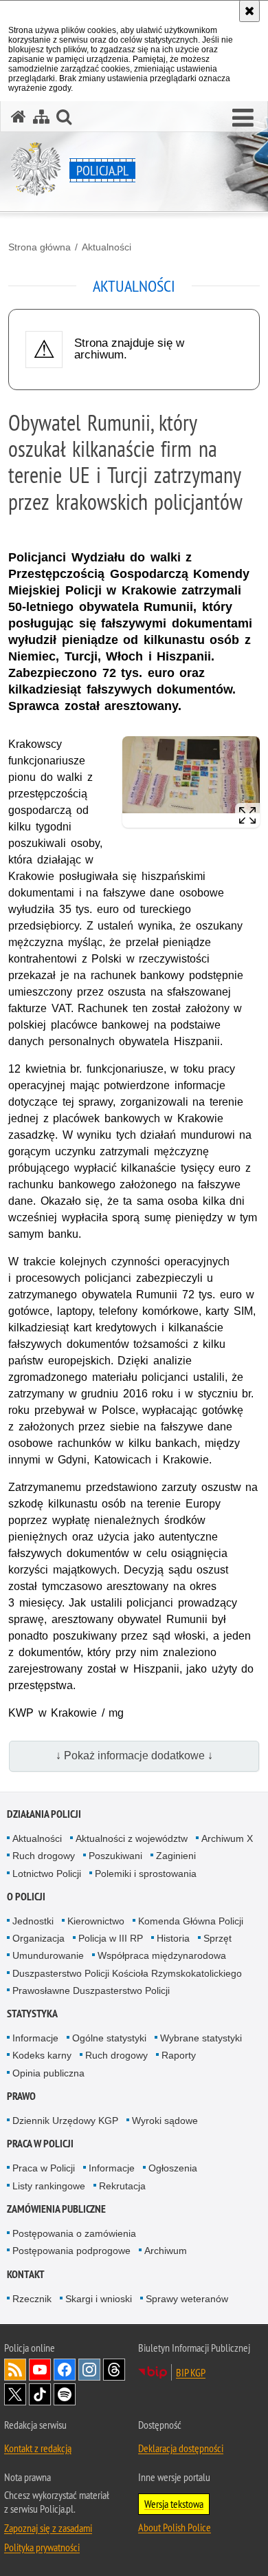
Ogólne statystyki (109, 2038)
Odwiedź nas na (40, 2370)
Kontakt (26, 2274)
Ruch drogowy (44, 1856)
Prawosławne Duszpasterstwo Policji (91, 1990)
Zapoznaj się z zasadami (48, 2528)
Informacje (35, 2038)
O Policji (26, 1897)
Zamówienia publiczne (56, 2209)
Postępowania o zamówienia (74, 2233)
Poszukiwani (115, 1856)
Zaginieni (176, 1856)
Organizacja (38, 1938)
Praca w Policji (40, 2144)
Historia (173, 1938)
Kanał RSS (15, 2370)
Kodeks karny (42, 2055)
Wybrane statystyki (201, 2038)
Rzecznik (32, 2299)
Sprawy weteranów (187, 2299)
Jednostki (33, 1921)
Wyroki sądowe (165, 2121)
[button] (243, 118)
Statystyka (32, 2014)
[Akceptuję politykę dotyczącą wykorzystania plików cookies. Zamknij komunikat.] (249, 11)
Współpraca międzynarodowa (162, 1955)
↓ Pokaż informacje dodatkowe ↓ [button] (134, 1756)
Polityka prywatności (42, 2547)
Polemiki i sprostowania (146, 1874)
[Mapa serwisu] (41, 117)
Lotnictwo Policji (47, 1874)
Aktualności (107, 247)
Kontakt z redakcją (38, 2448)
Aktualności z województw (132, 1838)
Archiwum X (227, 1838)
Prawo (21, 2096)
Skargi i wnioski (99, 2299)
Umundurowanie (48, 1955)
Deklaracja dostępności (181, 2448)
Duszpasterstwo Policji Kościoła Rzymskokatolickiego (127, 1973)
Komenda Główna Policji (191, 1921)
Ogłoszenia (173, 2168)
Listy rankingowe (49, 2186)
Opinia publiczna (48, 2073)
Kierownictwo (96, 1921)
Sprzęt (217, 1938)
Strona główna (40, 247)
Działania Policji (44, 1814)
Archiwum (166, 2251)
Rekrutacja (122, 2186)
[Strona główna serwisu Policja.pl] (19, 117)
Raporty (179, 2055)
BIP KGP (191, 2372)
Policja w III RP (111, 1938)
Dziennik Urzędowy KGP (65, 2121)
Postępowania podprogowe (71, 2251)
